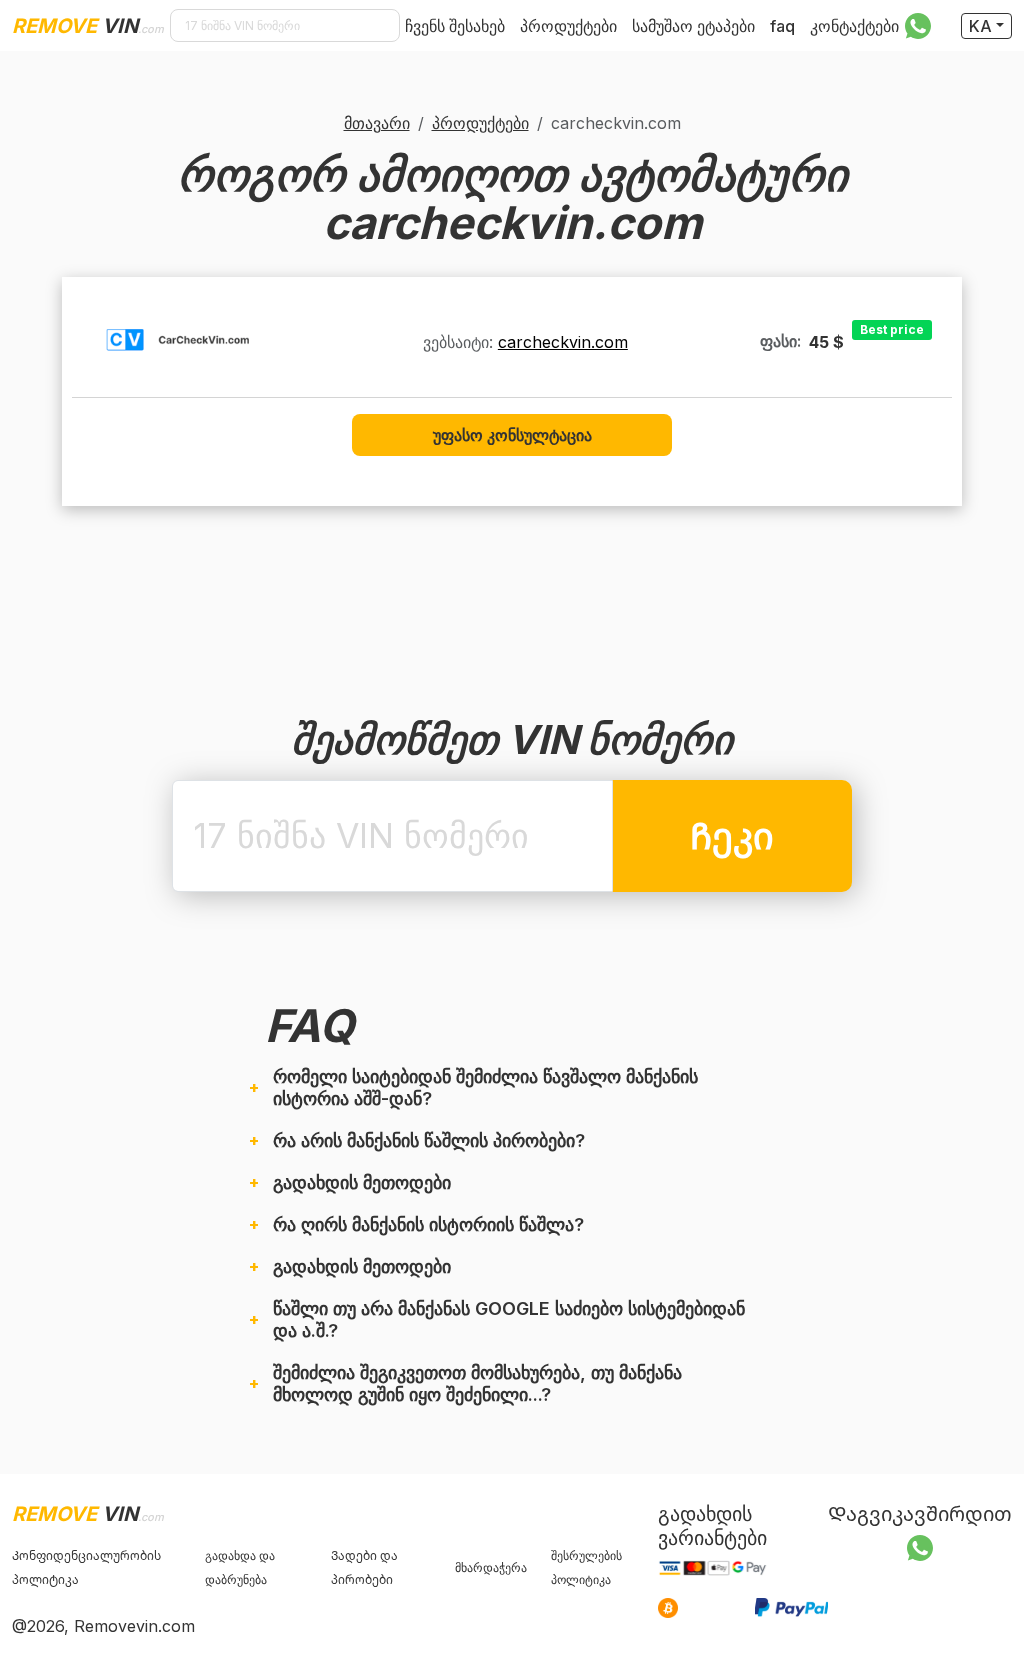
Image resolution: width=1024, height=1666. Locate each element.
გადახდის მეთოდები (362, 1182)
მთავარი (377, 123)
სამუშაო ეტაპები (693, 26)
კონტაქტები (854, 26)
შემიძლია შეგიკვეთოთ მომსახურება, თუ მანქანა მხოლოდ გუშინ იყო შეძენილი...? (477, 1383)
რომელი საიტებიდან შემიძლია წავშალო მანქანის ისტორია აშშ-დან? (485, 1087)
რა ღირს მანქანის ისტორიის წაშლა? (428, 1224)
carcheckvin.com (563, 342)
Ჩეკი (732, 836)
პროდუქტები (568, 26)
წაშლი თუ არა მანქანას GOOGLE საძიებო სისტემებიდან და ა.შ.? (509, 1319)
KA (980, 26)
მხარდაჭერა (491, 1567)
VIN (88, 26)
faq (782, 26)
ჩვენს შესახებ (455, 26)
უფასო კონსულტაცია (512, 435)
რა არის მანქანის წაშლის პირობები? (429, 1140)
